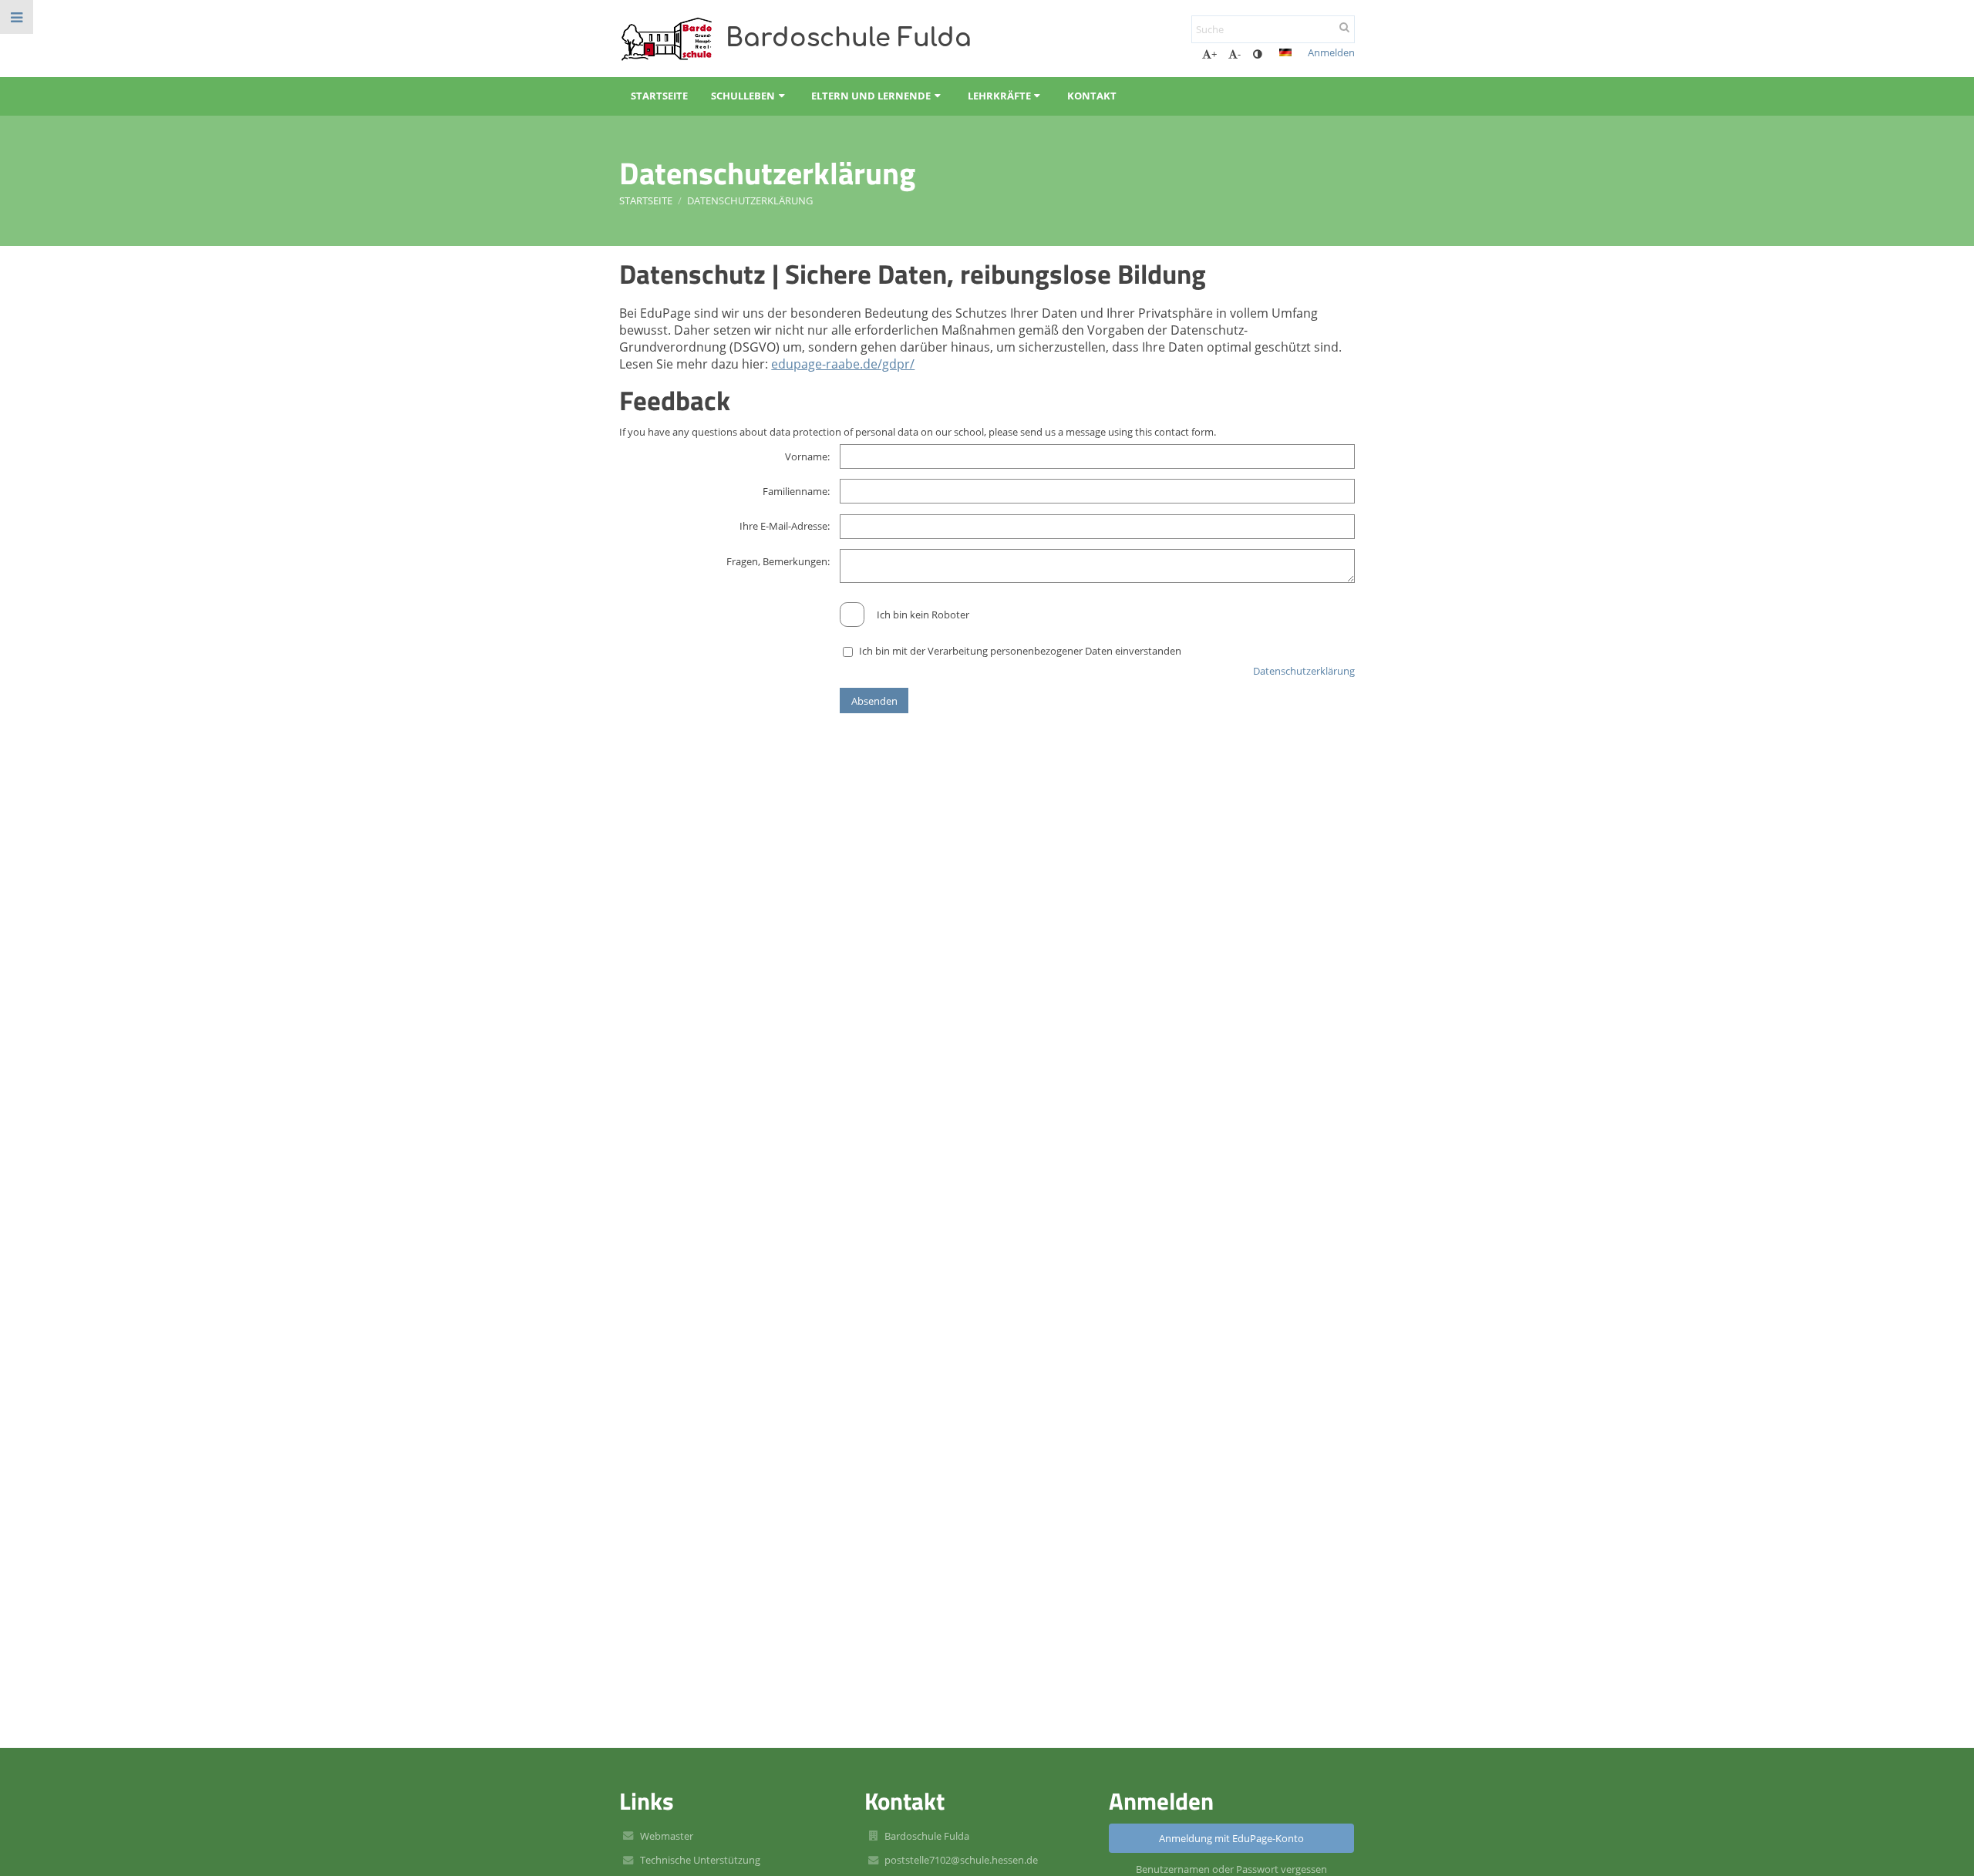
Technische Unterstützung (700, 1860)
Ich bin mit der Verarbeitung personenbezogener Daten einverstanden (1020, 651)
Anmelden (1331, 52)
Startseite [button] (659, 96)
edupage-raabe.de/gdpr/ (843, 364)
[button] (1257, 54)
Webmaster (667, 1836)
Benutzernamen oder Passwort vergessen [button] (1231, 1869)
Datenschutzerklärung (750, 200)
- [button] (1239, 54)
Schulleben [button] (743, 96)
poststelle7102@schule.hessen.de (961, 1860)
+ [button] (1214, 54)
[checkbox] (852, 615)
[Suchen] (1344, 27)
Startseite (646, 200)
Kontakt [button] (1092, 96)
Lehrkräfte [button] (999, 96)
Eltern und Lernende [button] (871, 96)
